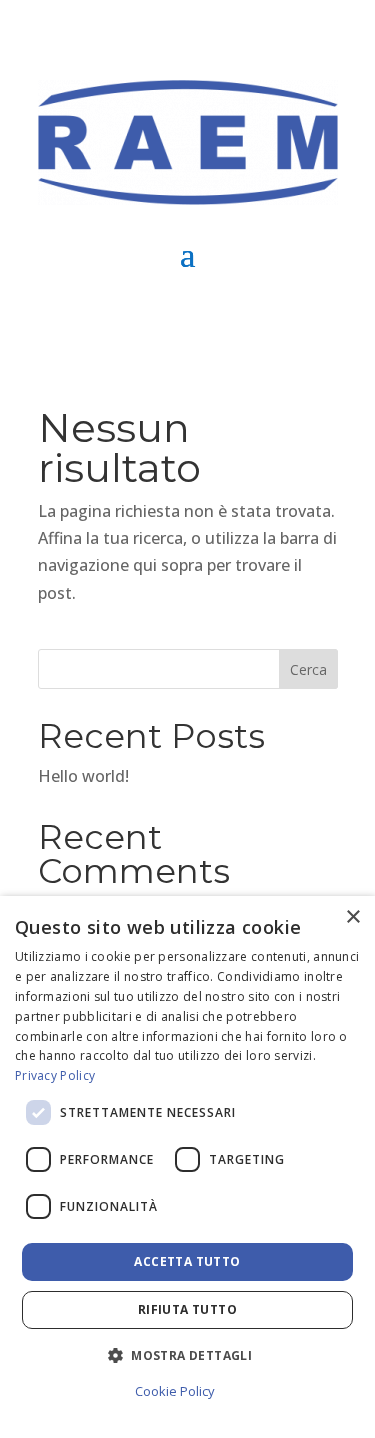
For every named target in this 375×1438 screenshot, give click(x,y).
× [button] (352, 917)
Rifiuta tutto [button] (187, 1309)
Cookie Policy (175, 1391)
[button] (187, 1355)
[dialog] (187, 1167)
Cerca (308, 669)
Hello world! (83, 776)
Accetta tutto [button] (187, 1261)
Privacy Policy (55, 1075)
